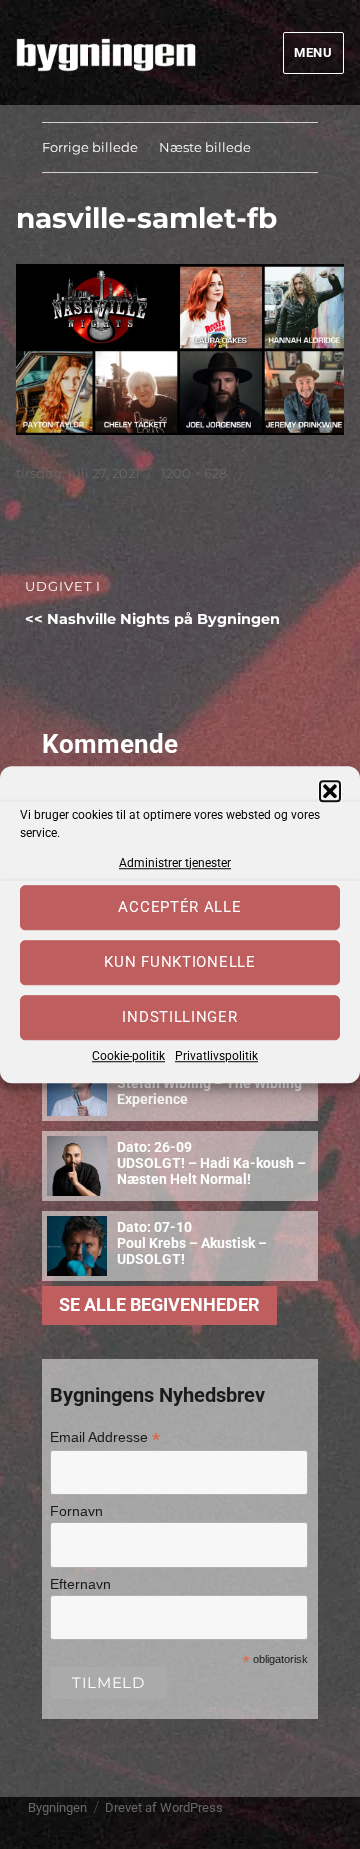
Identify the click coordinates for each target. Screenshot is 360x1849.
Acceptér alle (179, 908)
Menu (313, 52)
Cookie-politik (128, 1056)
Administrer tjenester (175, 863)
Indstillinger (179, 1018)
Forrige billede (90, 147)
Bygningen (57, 1807)
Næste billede (205, 147)
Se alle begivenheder (159, 1305)
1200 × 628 (194, 473)
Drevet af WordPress (164, 1807)
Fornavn (76, 1511)
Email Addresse (105, 1437)
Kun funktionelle (179, 963)
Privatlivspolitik (216, 1056)
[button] (330, 791)
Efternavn (80, 1584)
